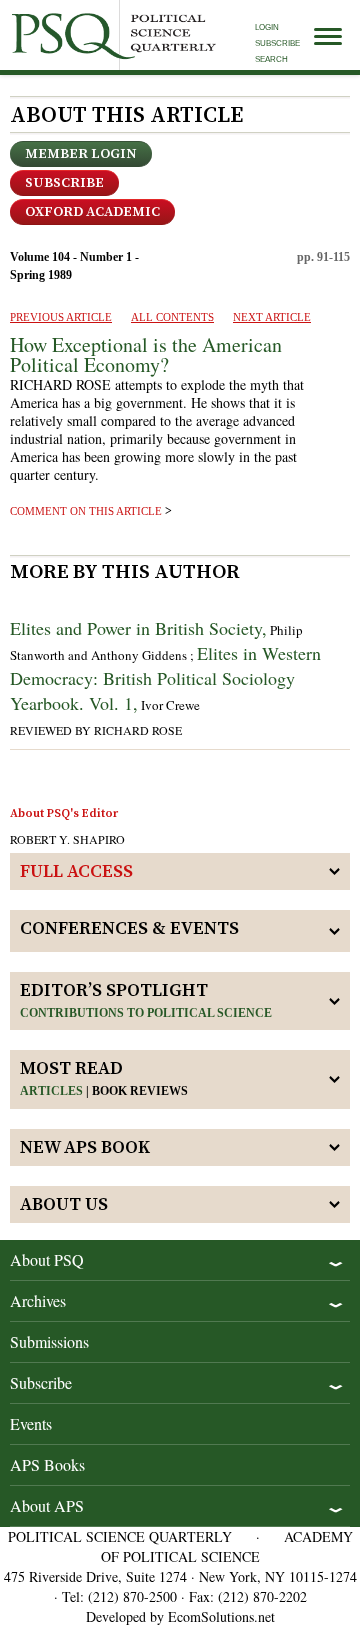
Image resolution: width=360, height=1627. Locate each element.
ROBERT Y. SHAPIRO (67, 839)
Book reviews (140, 1091)
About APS (47, 1505)
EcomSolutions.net (221, 1616)
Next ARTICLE (272, 317)
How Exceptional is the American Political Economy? (146, 354)
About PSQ (47, 1259)
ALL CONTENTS (172, 317)
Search (271, 59)
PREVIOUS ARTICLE (61, 317)
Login (267, 27)
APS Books (47, 1464)
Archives (38, 1300)
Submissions (49, 1341)
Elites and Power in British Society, (138, 628)
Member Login (81, 154)
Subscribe (277, 43)
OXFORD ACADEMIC (92, 212)
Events (31, 1423)
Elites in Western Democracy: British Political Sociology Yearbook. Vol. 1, (165, 678)
